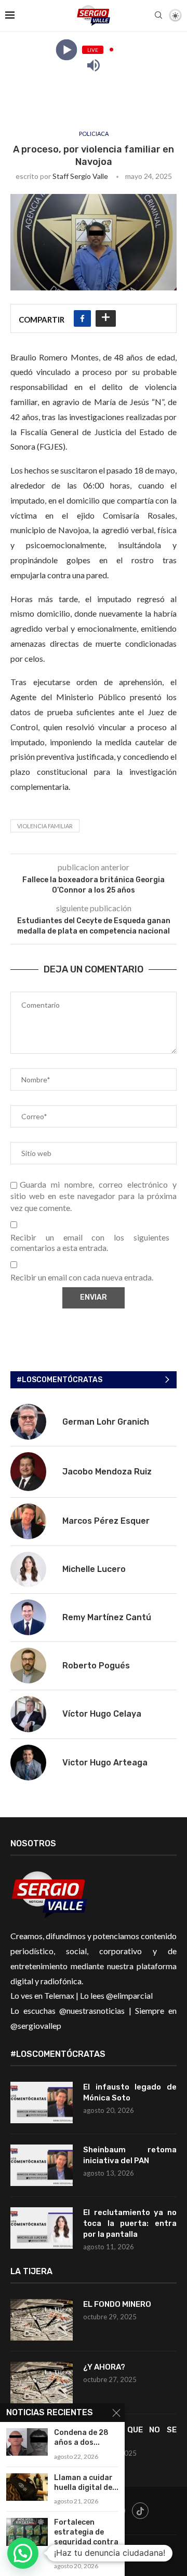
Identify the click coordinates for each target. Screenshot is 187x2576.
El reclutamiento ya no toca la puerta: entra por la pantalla (130, 2223)
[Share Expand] (106, 318)
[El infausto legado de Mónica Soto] (42, 2102)
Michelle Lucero (94, 1569)
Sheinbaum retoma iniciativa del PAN (130, 2155)
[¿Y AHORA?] (42, 2383)
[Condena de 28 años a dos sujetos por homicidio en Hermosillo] (27, 2442)
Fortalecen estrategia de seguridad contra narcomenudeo (86, 2537)
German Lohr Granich (106, 1422)
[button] (23, 2553)
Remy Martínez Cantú (107, 1617)
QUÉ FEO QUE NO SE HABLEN (130, 2435)
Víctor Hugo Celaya (102, 1714)
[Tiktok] (140, 2511)
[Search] (158, 16)
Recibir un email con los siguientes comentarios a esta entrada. (90, 1243)
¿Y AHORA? (104, 2367)
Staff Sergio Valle (80, 176)
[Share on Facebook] (82, 318)
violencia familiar (45, 826)
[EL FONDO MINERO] (42, 2320)
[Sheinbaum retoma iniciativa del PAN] (42, 2165)
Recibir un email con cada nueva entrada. (82, 1277)
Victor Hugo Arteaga (105, 1763)
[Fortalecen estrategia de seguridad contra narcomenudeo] (27, 2532)
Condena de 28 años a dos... (81, 2438)
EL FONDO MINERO (117, 2304)
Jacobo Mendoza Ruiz (107, 1472)
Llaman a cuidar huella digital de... (86, 2483)
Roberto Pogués (96, 1666)
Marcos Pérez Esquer (106, 1521)
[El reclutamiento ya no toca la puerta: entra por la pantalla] (42, 2228)
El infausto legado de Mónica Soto (130, 2092)
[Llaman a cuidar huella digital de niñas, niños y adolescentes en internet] (27, 2487)
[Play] (66, 50)
